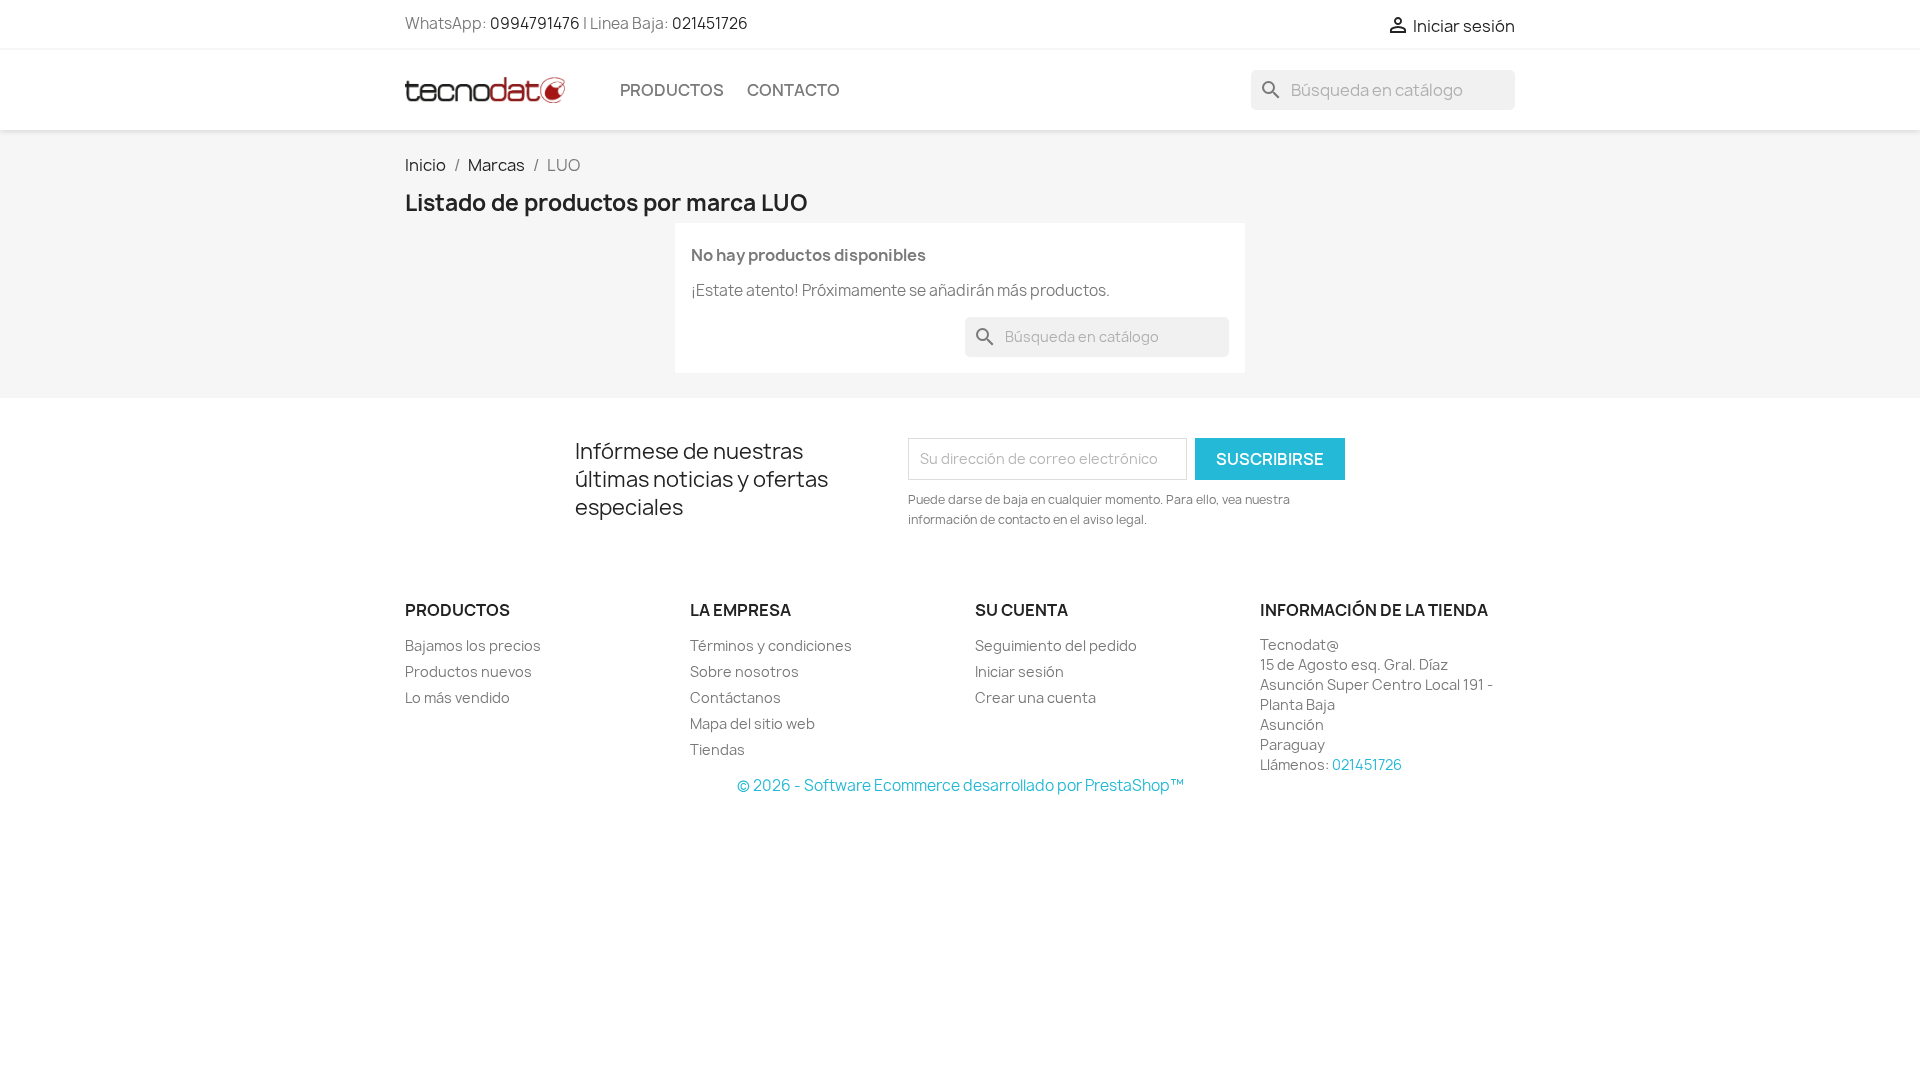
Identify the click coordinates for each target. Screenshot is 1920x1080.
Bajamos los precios (473, 645)
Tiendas (717, 749)
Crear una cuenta (1035, 697)
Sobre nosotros (744, 671)
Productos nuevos (468, 671)
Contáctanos (735, 697)
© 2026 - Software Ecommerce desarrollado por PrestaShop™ (960, 785)
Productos (672, 90)
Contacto (793, 90)
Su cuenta (1021, 610)
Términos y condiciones (771, 645)
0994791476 (535, 23)
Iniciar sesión (1019, 671)
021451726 (710, 23)
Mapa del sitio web (752, 723)
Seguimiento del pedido (1056, 645)
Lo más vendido (457, 697)
